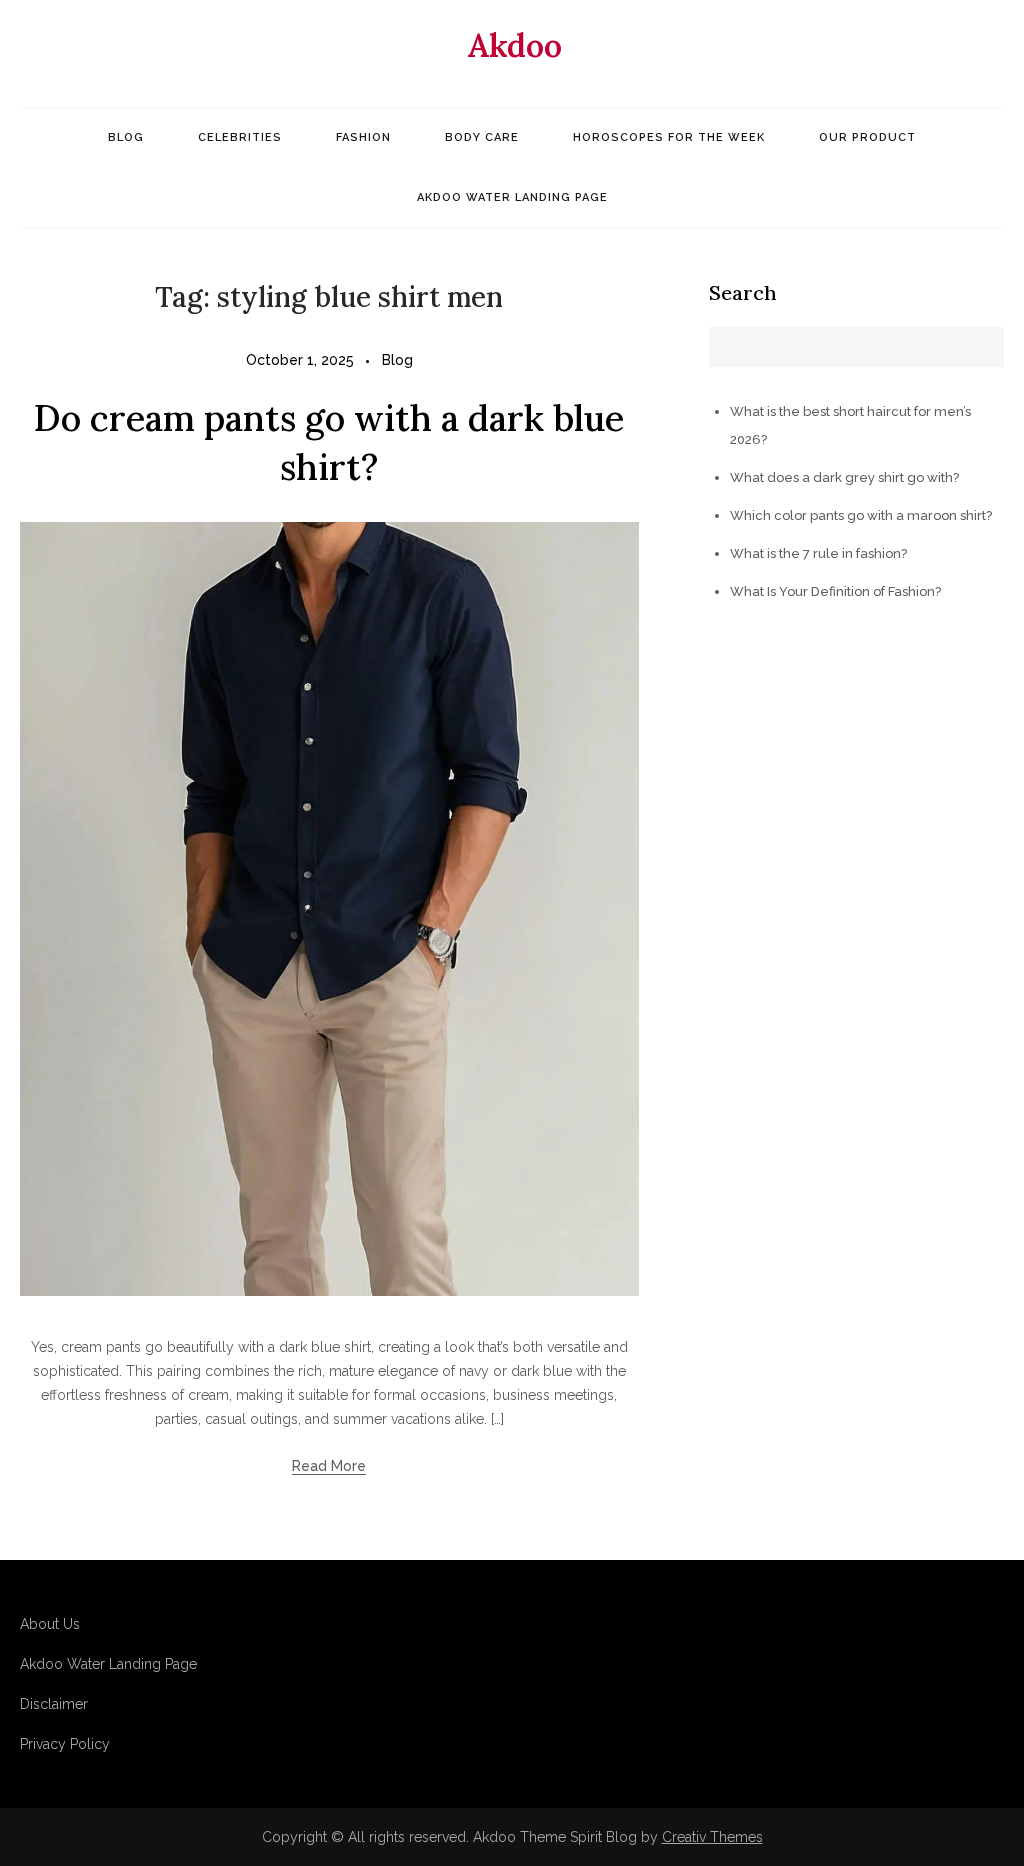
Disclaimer (54, 1704)
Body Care (482, 137)
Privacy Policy (65, 1744)
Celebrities (240, 137)
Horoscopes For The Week (669, 137)
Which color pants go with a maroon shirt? (861, 515)
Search (743, 292)
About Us (50, 1624)
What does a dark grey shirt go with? (844, 477)
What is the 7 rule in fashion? (818, 553)
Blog (126, 137)
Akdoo (514, 45)
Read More (329, 1466)
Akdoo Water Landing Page (512, 197)
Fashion (363, 137)
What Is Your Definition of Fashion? (835, 591)
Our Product (867, 137)
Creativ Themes (712, 1837)
